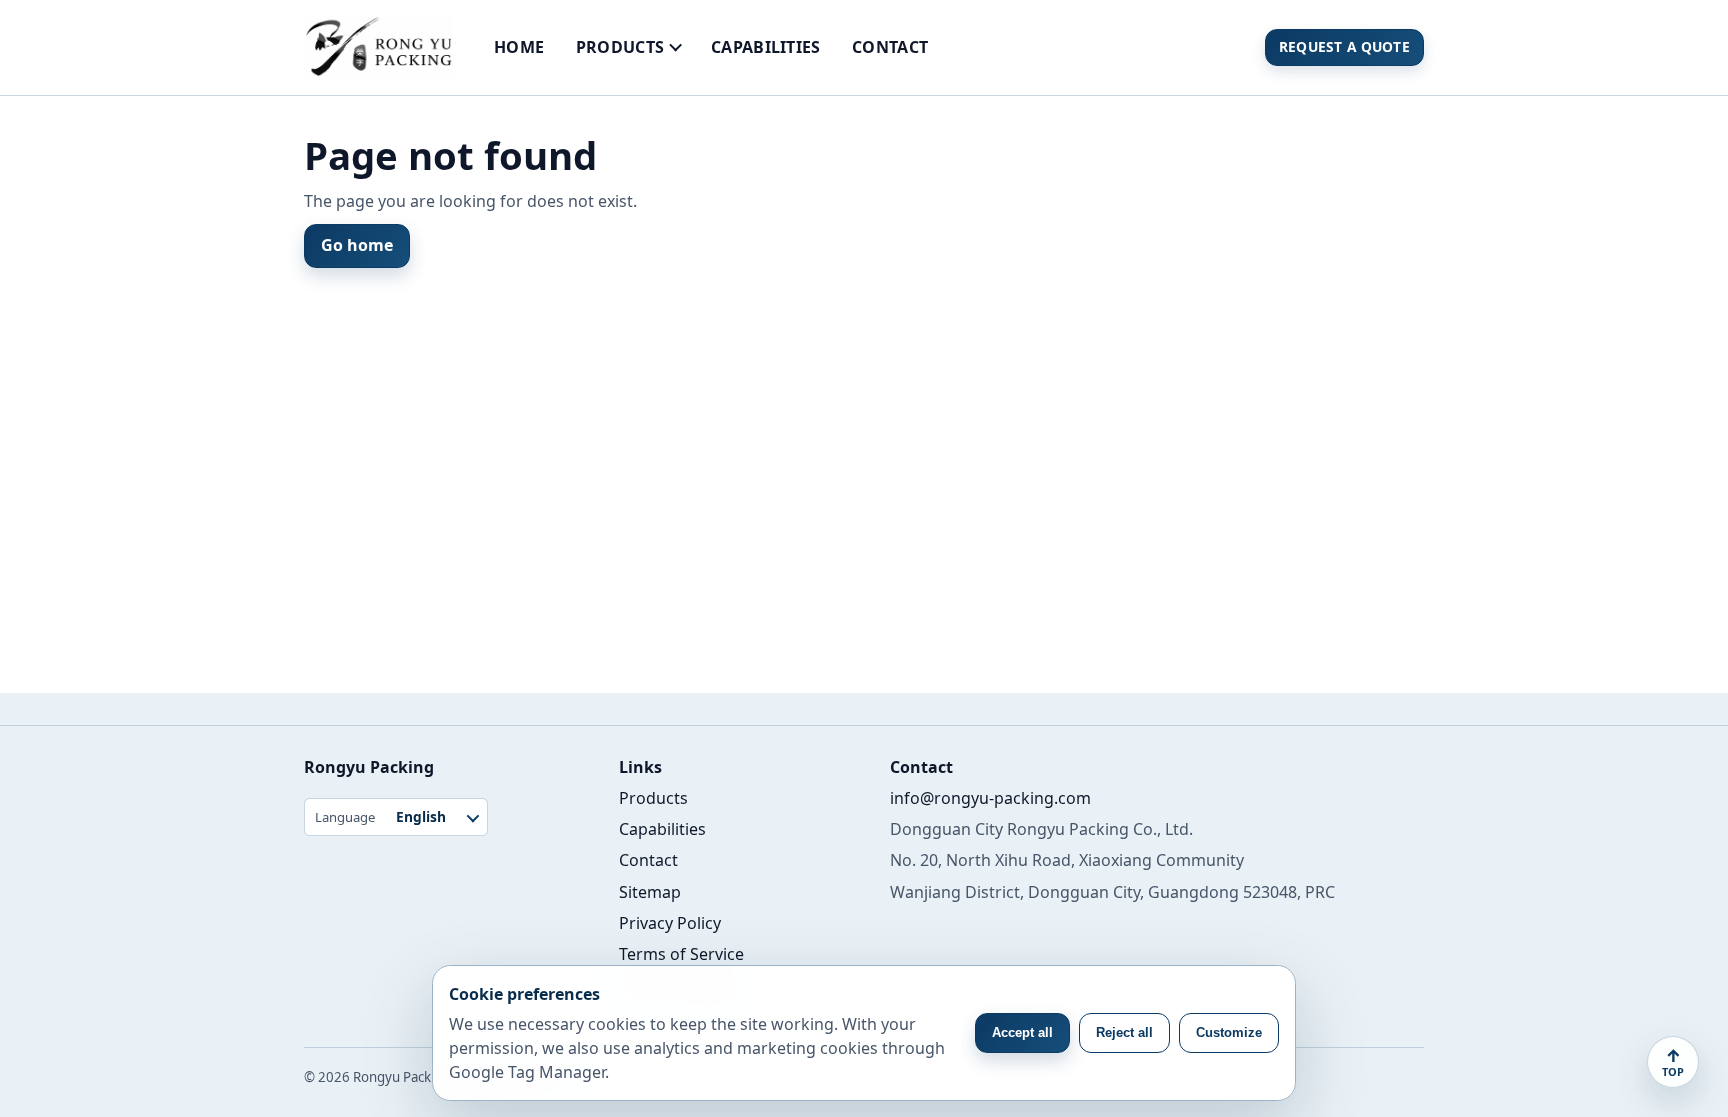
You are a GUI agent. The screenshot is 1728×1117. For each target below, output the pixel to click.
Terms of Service (681, 954)
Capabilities (766, 47)
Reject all (1124, 1032)
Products (620, 47)
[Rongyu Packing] (378, 47)
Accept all (1022, 1032)
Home (519, 47)
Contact (890, 47)
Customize (1229, 1032)
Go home (357, 245)
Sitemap (650, 892)
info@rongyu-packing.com (990, 798)
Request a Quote (1344, 46)
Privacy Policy (670, 923)
